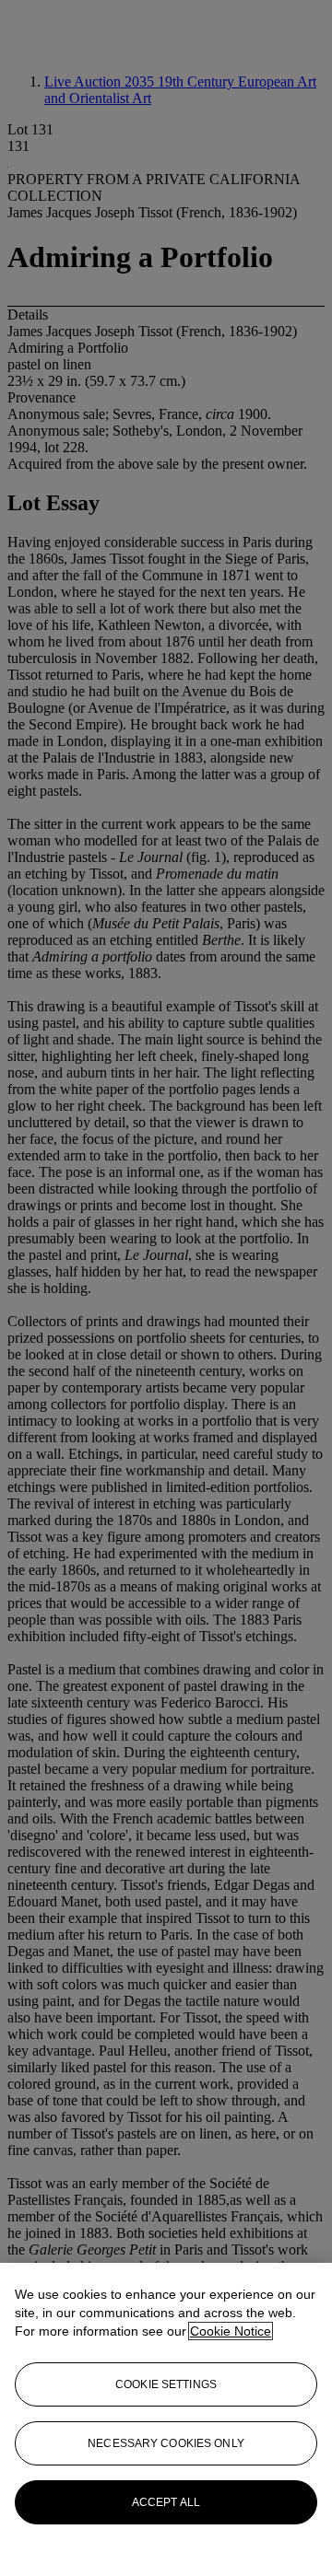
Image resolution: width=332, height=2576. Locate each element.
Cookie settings (166, 2384)
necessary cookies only (166, 2443)
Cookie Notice (231, 2331)
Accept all (166, 2502)
